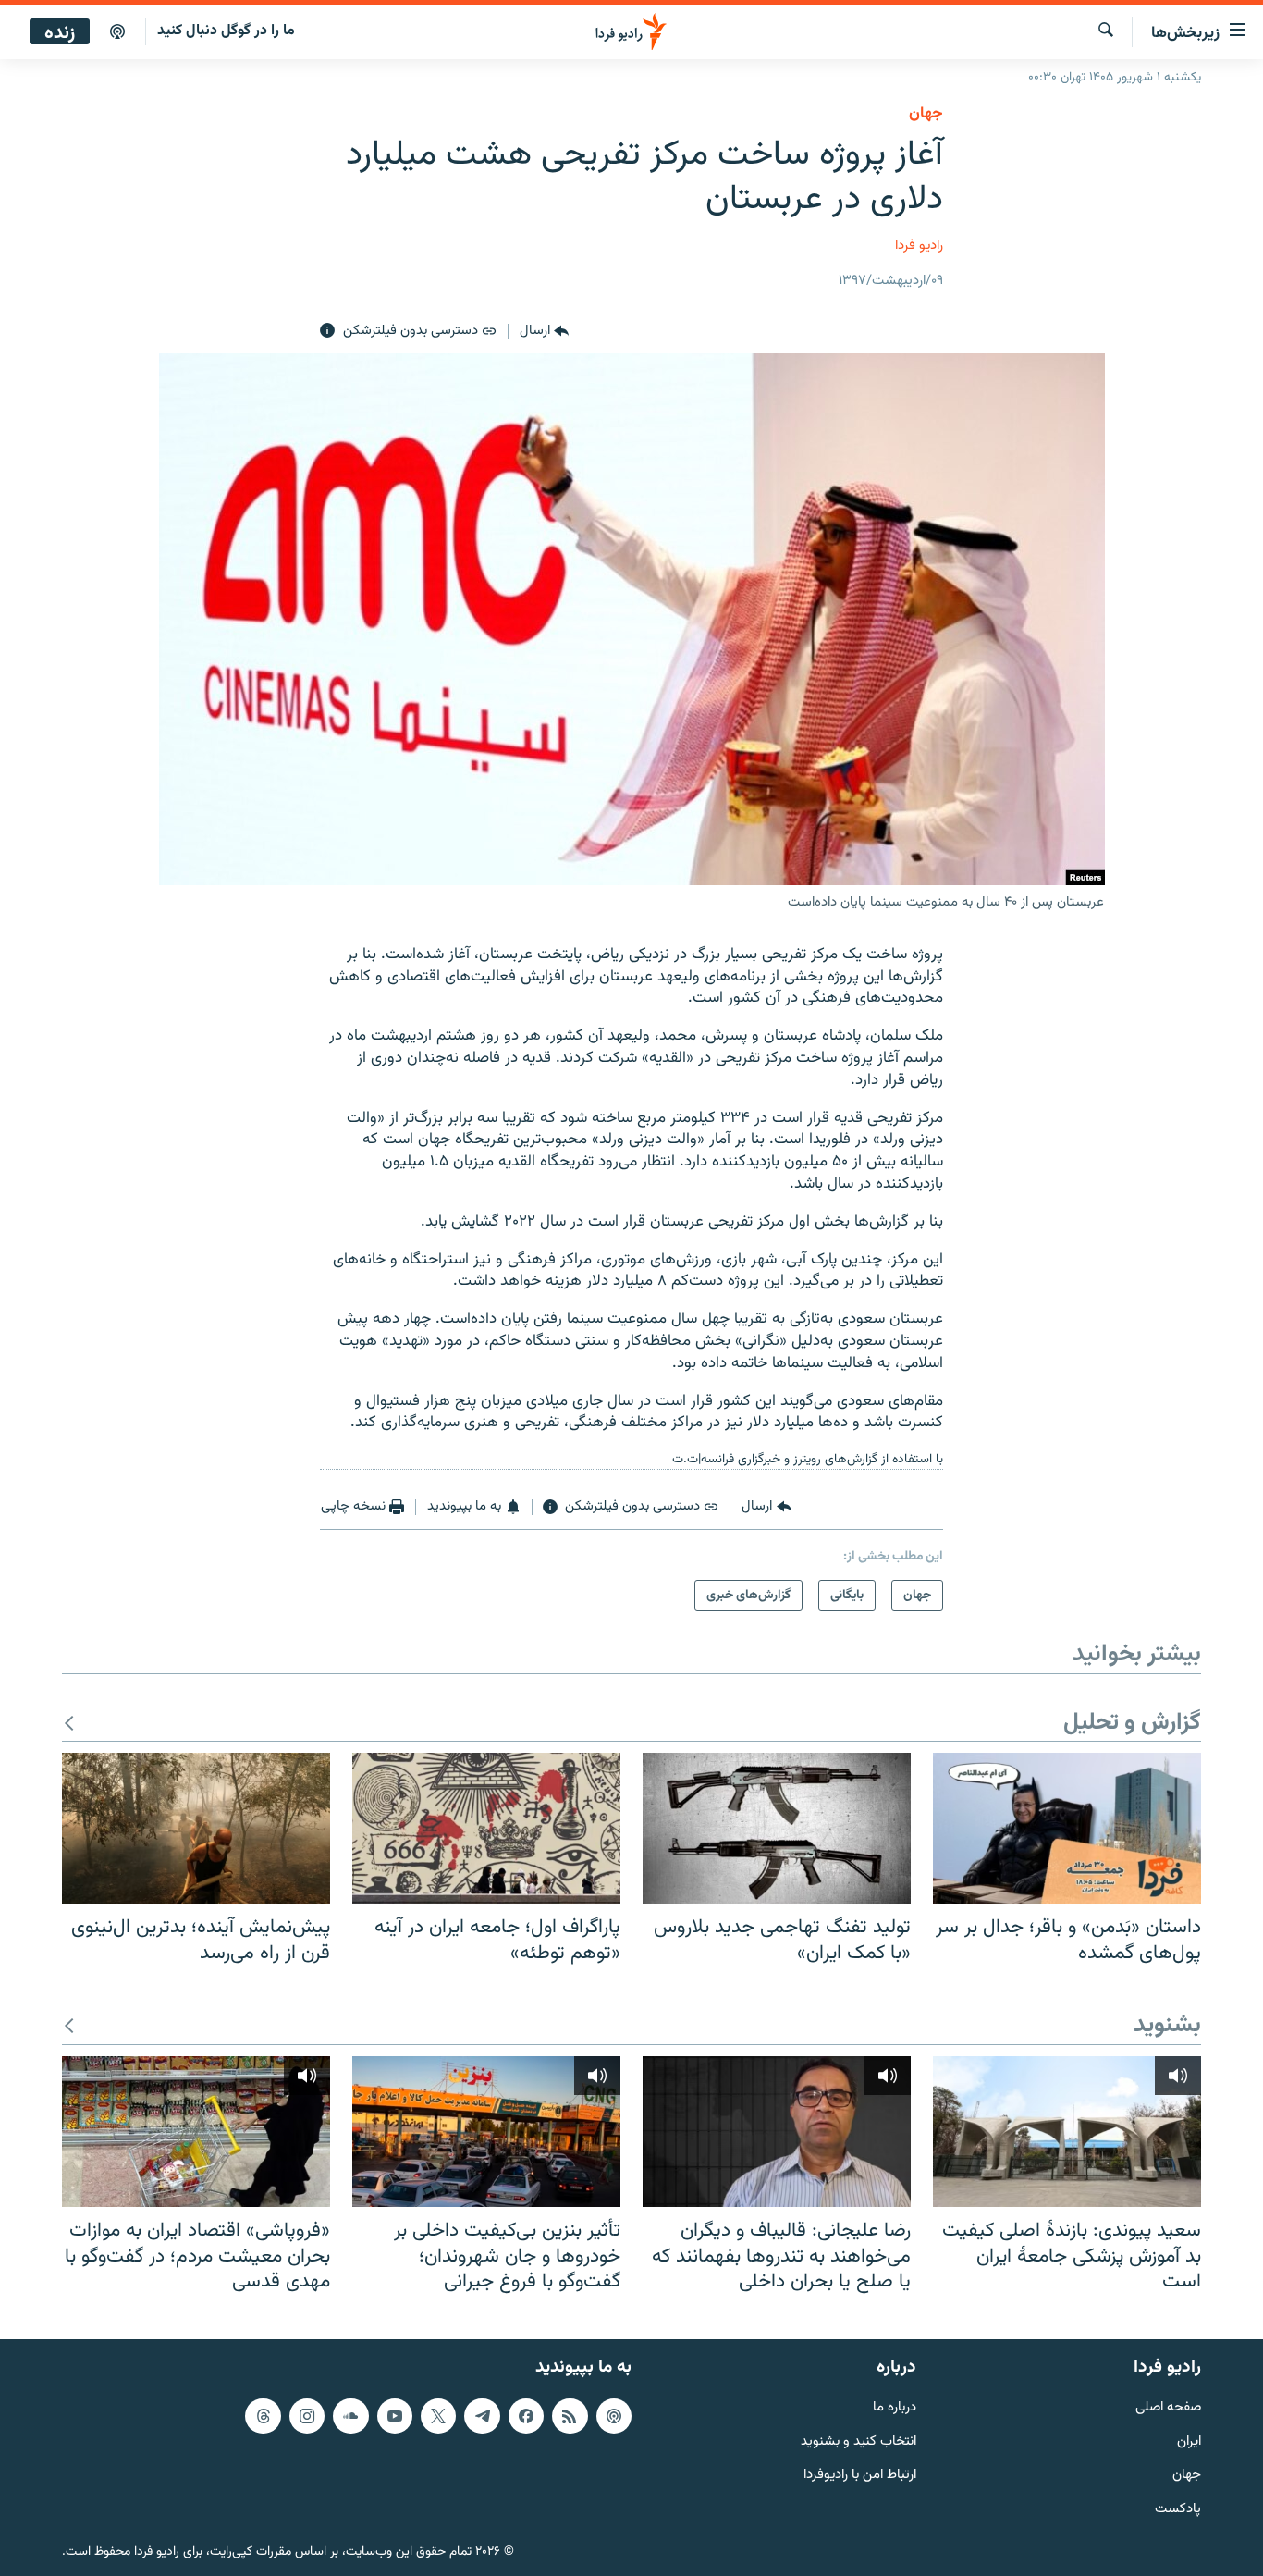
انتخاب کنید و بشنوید (858, 2441)
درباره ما (895, 2407)
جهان (926, 114)
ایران (1189, 2441)
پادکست (1178, 2510)
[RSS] (570, 2415)
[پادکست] (117, 32)
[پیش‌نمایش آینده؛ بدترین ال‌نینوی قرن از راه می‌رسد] (196, 1828)
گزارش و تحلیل (1132, 1724)
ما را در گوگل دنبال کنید (226, 31)
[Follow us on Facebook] (526, 2415)
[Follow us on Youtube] (395, 2415)
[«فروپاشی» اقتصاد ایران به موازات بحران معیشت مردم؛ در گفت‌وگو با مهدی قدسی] (196, 2132)
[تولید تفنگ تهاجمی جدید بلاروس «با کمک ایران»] (777, 1828)
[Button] (544, 331)
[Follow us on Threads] (263, 2415)
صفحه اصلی (1168, 2407)
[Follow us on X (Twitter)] (438, 2415)
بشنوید (1167, 2026)
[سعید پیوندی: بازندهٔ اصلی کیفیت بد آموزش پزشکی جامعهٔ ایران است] (1067, 2132)
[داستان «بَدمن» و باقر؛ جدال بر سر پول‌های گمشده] (1067, 1828)
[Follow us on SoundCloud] (350, 2415)
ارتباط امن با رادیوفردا (860, 2476)
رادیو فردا (919, 246)
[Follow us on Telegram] (482, 2415)
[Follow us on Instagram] (307, 2415)
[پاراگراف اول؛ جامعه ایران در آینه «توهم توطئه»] (486, 1828)
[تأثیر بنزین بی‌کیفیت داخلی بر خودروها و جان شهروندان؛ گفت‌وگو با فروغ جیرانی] (486, 2132)
